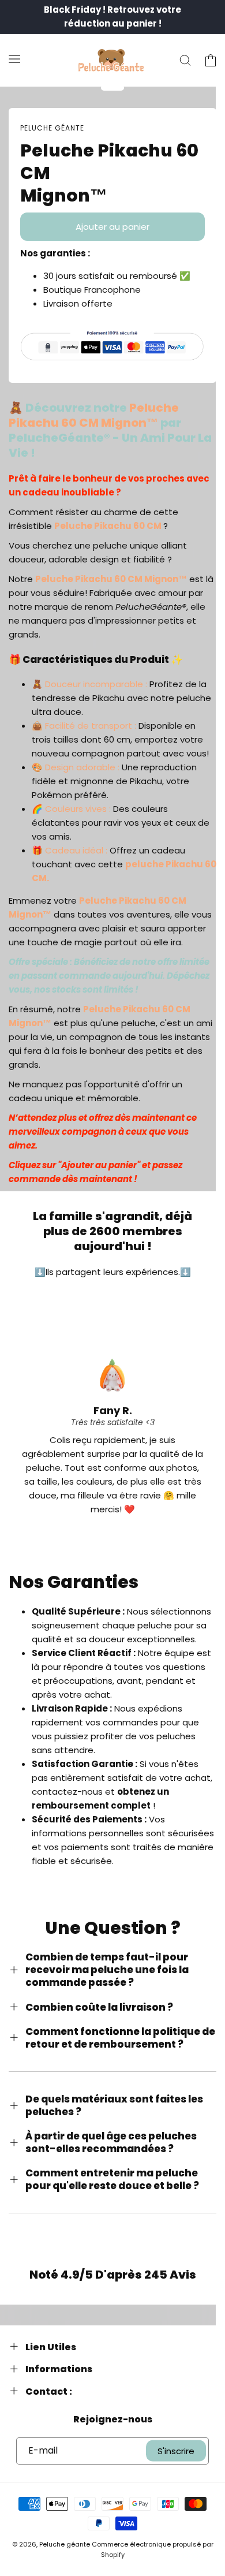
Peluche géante (65, 2544)
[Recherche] (185, 61)
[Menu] (14, 58)
